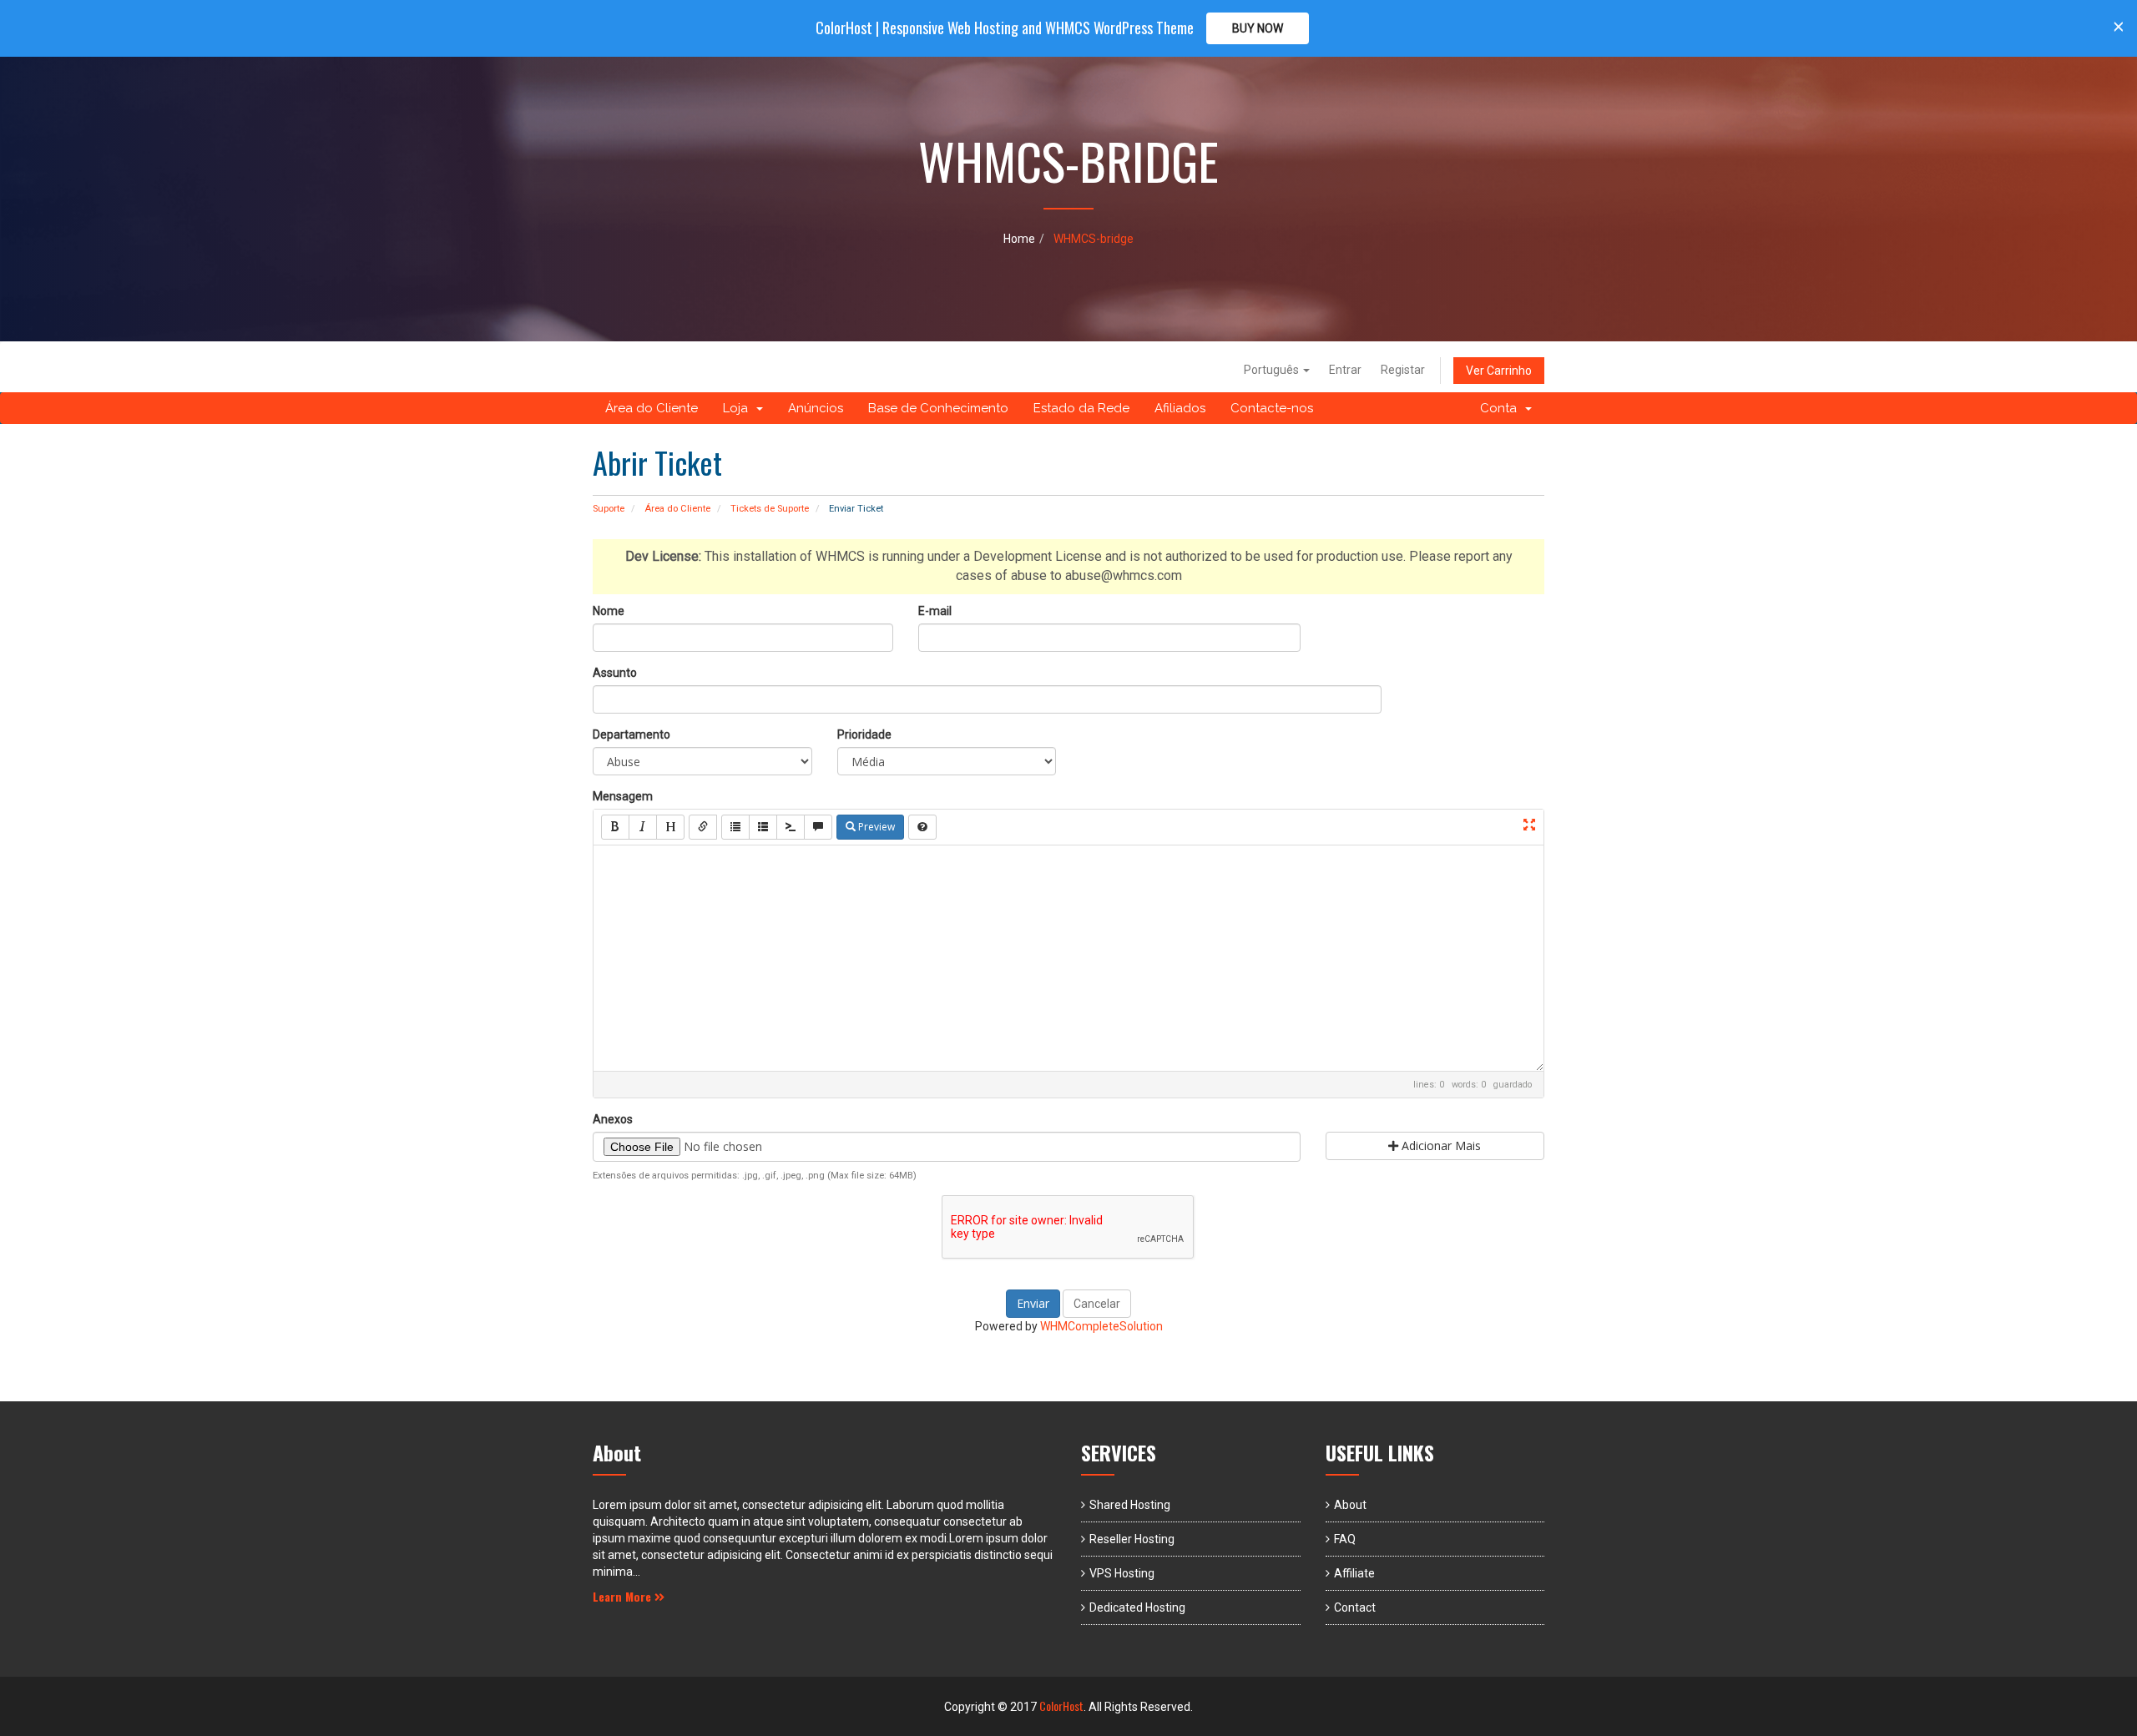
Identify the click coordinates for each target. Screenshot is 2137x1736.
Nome (609, 611)
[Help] (922, 827)
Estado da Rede (1081, 408)
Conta (1502, 408)
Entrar (1345, 370)
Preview (875, 827)
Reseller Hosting (1132, 1539)
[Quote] (818, 827)
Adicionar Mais (1440, 1146)
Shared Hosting (1130, 1505)
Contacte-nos (1272, 408)
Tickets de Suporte (770, 509)
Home (1019, 239)
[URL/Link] (703, 827)
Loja (739, 408)
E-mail (935, 611)
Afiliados (1180, 408)
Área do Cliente (652, 408)
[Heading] (670, 827)
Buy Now (1258, 28)
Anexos (613, 1119)
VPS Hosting (1122, 1573)
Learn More (624, 1596)
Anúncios (816, 408)
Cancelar (1097, 1304)
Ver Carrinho (1499, 371)
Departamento (632, 734)
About (1350, 1505)
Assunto (615, 673)
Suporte (609, 509)
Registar (1403, 370)
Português (1273, 370)
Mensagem (623, 796)
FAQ (1345, 1539)
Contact (1355, 1607)
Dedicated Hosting (1137, 1607)
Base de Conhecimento (938, 408)
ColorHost (1061, 1706)
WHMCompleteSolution (1101, 1326)
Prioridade (864, 734)
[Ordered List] (763, 827)
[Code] (791, 827)
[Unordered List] (735, 827)
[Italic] (643, 827)
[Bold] (615, 827)
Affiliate (1354, 1573)
